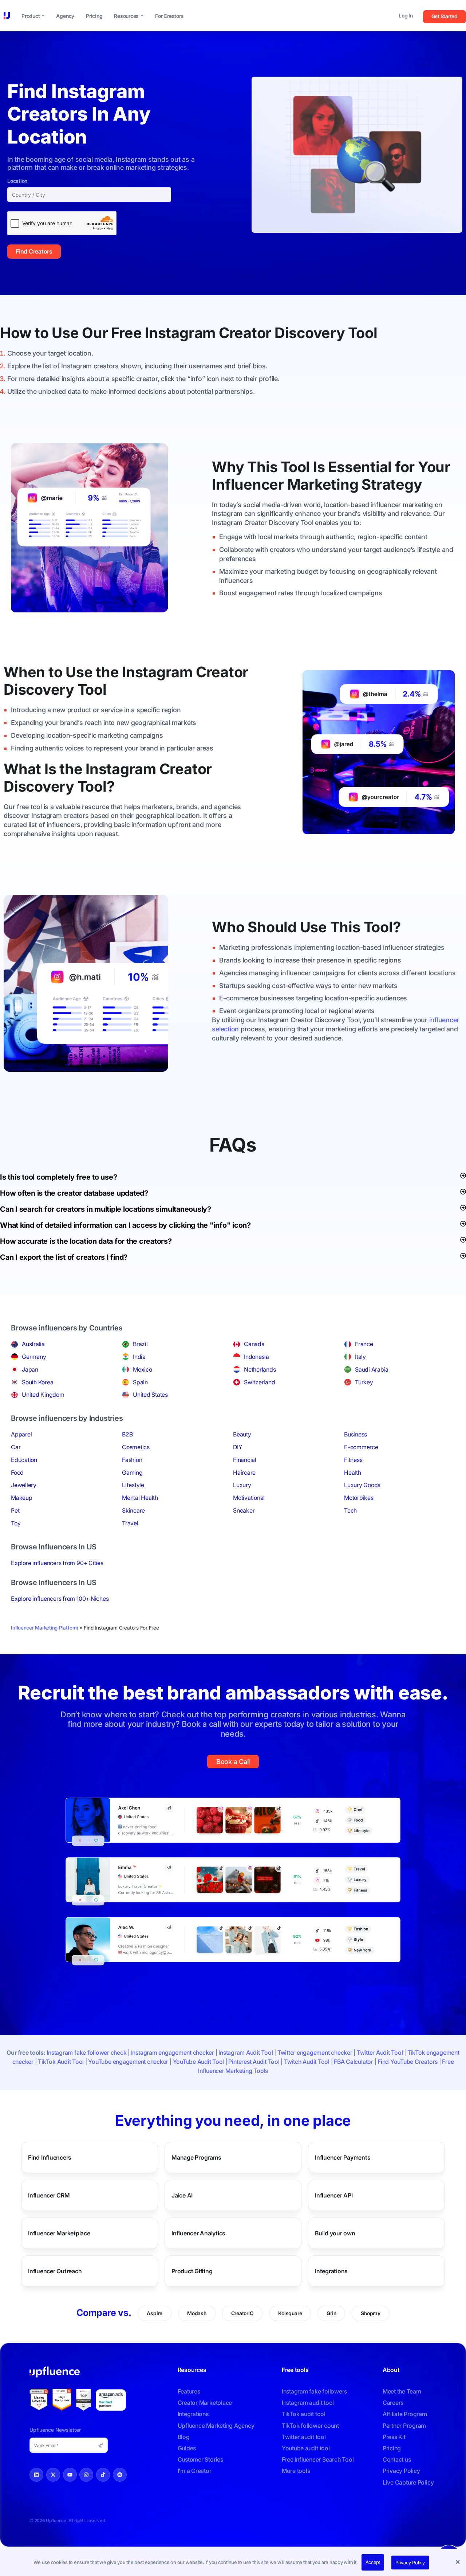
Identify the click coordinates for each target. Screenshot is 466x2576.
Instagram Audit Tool (246, 2052)
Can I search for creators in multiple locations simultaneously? (106, 1209)
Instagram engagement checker (173, 2052)
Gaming (132, 1473)
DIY (238, 1447)
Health (353, 1473)
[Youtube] (70, 2475)
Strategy (392, 484)
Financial (245, 1460)
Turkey (364, 1382)
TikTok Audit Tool (61, 2062)
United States (150, 1395)
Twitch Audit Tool (307, 2062)
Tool (363, 333)
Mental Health (140, 1498)
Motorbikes (359, 1498)
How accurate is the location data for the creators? (86, 1241)
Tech (350, 1510)
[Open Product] (43, 16)
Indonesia (256, 1357)
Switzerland (259, 1382)
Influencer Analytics (198, 2233)
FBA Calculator (354, 2062)
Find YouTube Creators (408, 2062)
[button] (459, 2563)
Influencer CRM (49, 2195)
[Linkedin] (36, 2475)
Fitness (353, 1460)
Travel (130, 1523)
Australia (33, 1344)
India (139, 1357)
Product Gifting (192, 2271)
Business (356, 1434)
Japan (30, 1369)
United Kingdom (43, 1395)
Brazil (140, 1344)
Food (17, 1473)
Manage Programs (196, 2157)
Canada (254, 1344)
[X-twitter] (53, 2475)
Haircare (244, 1473)
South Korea (37, 1382)
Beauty (242, 1434)
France (364, 1344)
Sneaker (244, 1510)
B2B (127, 1434)
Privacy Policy (410, 2563)
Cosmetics (136, 1447)
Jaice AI (182, 2195)
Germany (34, 1357)
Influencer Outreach (55, 2271)
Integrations (331, 2271)
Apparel (21, 1434)
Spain (140, 1382)
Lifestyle (133, 1485)
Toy (16, 1523)
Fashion (132, 1460)
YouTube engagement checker (128, 2062)
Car (16, 1447)
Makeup (22, 1498)
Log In (406, 15)
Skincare (133, 1510)
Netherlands (260, 1369)
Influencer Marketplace (59, 2233)
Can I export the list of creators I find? (64, 1257)
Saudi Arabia (372, 1369)
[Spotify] (120, 2475)
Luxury (242, 1485)
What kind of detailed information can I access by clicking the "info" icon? (125, 1225)
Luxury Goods (362, 1485)
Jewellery (24, 1485)
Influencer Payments (343, 2157)
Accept (373, 2562)
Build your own (335, 2233)
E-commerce (361, 1447)
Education (24, 1460)
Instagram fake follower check (86, 2052)
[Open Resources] (142, 16)
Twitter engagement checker (315, 2052)
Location (17, 181)
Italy (360, 1357)
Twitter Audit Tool (380, 2052)
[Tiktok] (103, 2475)
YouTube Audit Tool (199, 2062)
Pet (15, 1510)
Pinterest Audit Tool (254, 2062)
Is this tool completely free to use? (58, 1177)
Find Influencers (50, 2157)
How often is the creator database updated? (74, 1193)
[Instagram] (86, 2475)
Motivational (249, 1498)
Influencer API (334, 2195)
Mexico (143, 1369)
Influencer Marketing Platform (45, 1628)
